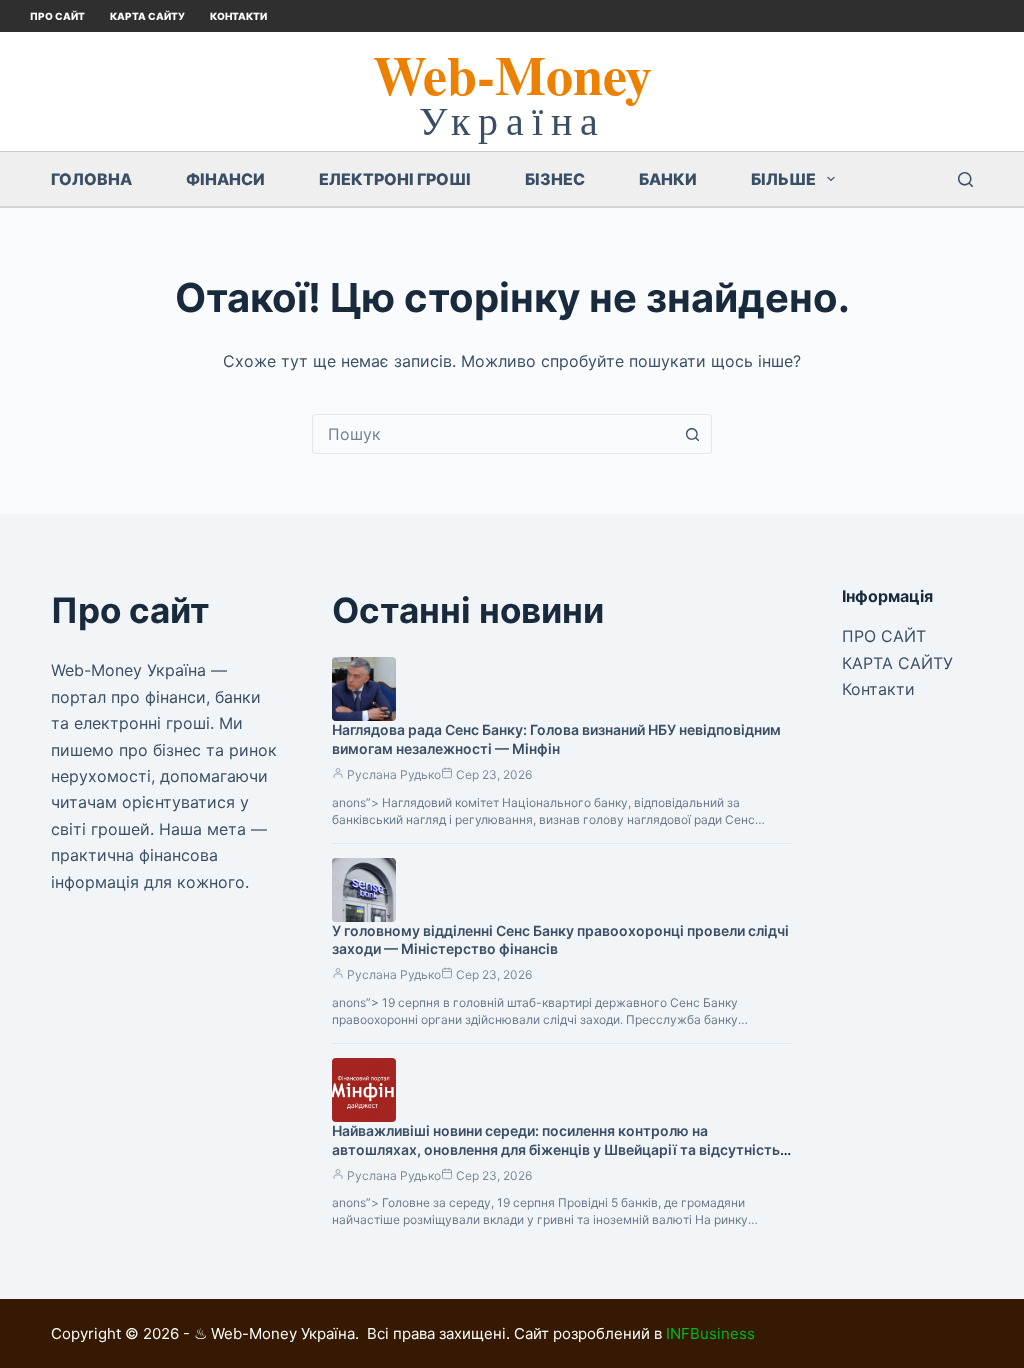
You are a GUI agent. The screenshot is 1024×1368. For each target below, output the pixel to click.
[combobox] (493, 434)
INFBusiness (710, 1333)
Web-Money (512, 74)
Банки (668, 179)
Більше (783, 179)
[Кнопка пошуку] (692, 434)
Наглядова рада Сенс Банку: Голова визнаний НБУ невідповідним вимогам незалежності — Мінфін (556, 739)
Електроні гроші (395, 179)
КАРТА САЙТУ (147, 16)
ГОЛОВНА (91, 179)
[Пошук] (965, 179)
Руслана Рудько (394, 774)
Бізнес (555, 179)
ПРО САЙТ (57, 16)
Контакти (238, 16)
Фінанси (225, 179)
